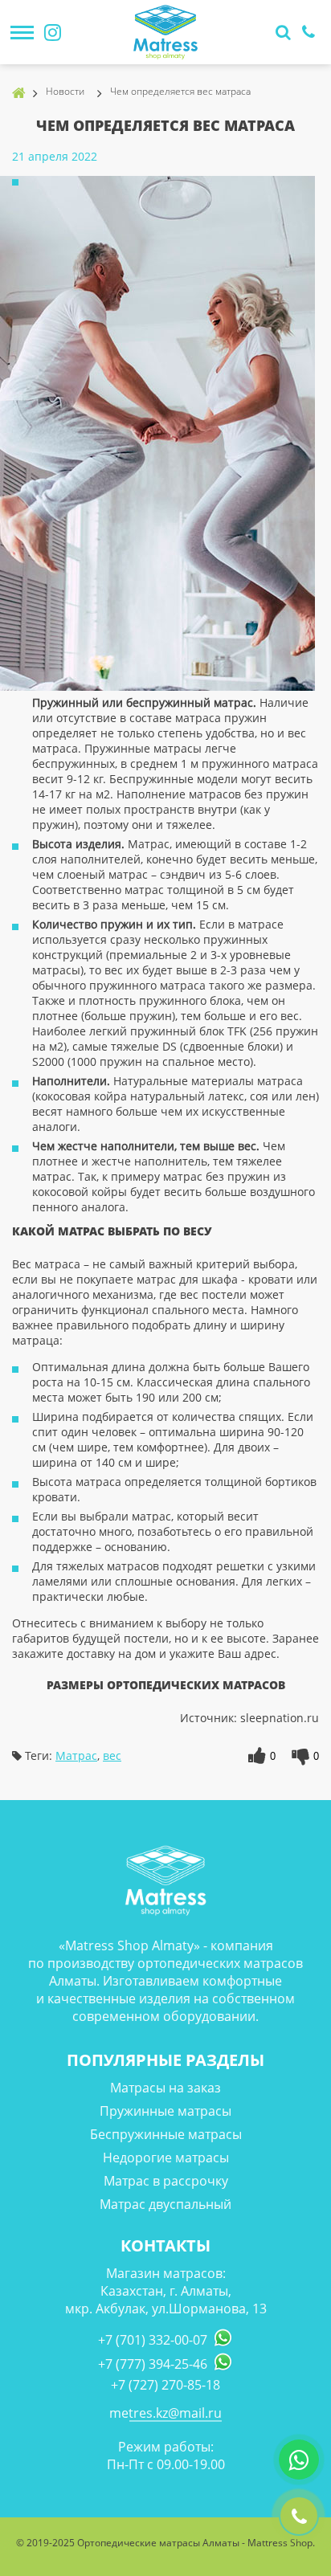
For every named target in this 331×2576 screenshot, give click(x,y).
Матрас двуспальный (165, 2204)
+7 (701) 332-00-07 (153, 2340)
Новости (65, 91)
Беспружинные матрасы (166, 2134)
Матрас (76, 1755)
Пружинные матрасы (165, 2111)
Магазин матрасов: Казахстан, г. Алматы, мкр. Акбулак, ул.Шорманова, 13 (166, 2291)
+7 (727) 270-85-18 (165, 2385)
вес (112, 1755)
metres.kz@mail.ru (165, 2413)
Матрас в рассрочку (166, 2181)
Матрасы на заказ (165, 2088)
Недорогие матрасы (166, 2158)
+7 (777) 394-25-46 (153, 2364)
